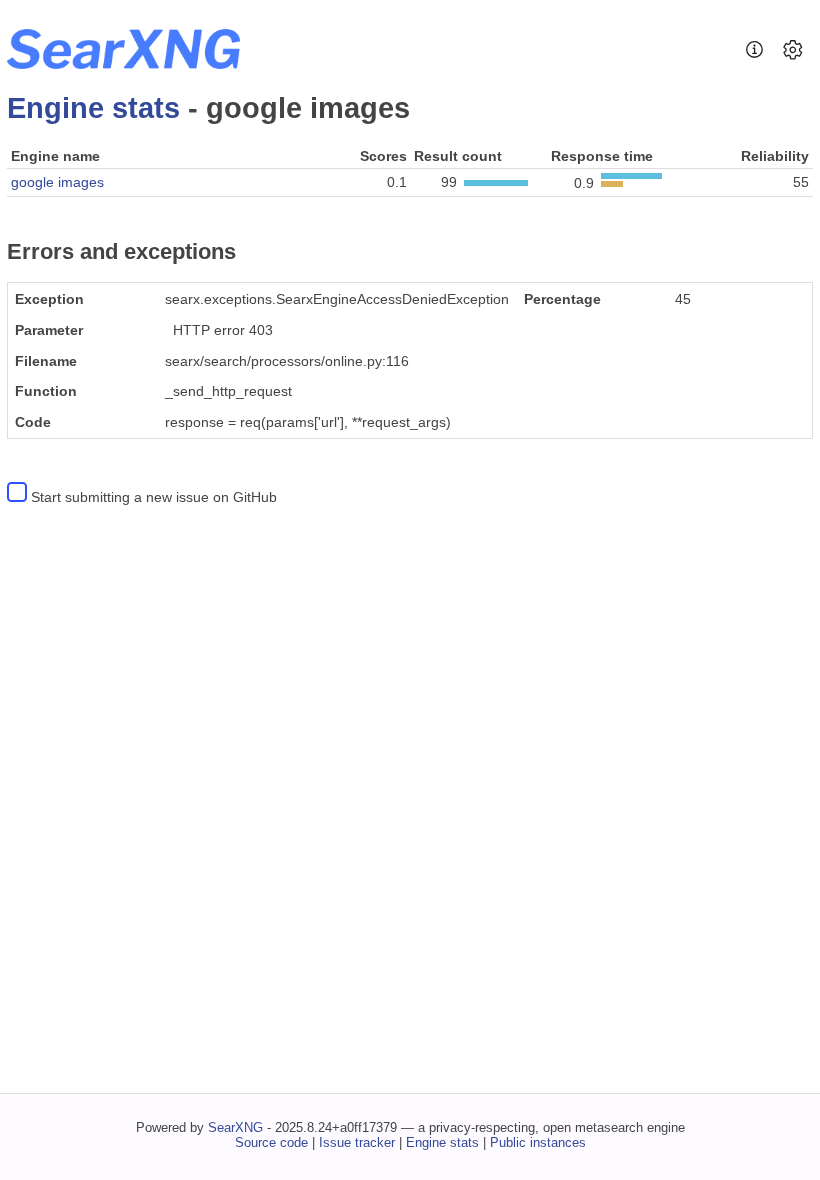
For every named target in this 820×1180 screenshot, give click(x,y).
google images (57, 182)
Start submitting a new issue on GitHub (154, 497)
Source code (271, 1142)
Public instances (538, 1142)
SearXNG (235, 1127)
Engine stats (93, 108)
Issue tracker (357, 1142)
